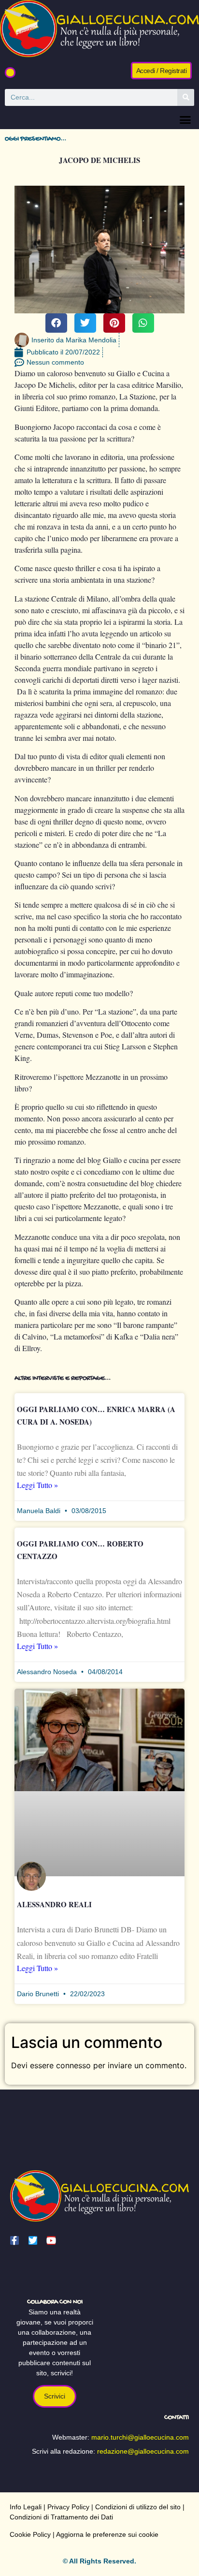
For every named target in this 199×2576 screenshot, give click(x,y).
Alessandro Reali (54, 1904)
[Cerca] (186, 97)
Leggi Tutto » (37, 1485)
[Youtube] (51, 2240)
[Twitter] (33, 2240)
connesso (73, 2065)
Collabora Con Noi (55, 2302)
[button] (10, 73)
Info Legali (26, 2507)
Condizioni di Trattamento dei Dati (61, 2517)
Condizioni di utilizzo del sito (138, 2507)
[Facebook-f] (14, 2240)
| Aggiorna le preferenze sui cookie (105, 2534)
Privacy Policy (68, 2507)
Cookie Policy (30, 2534)
